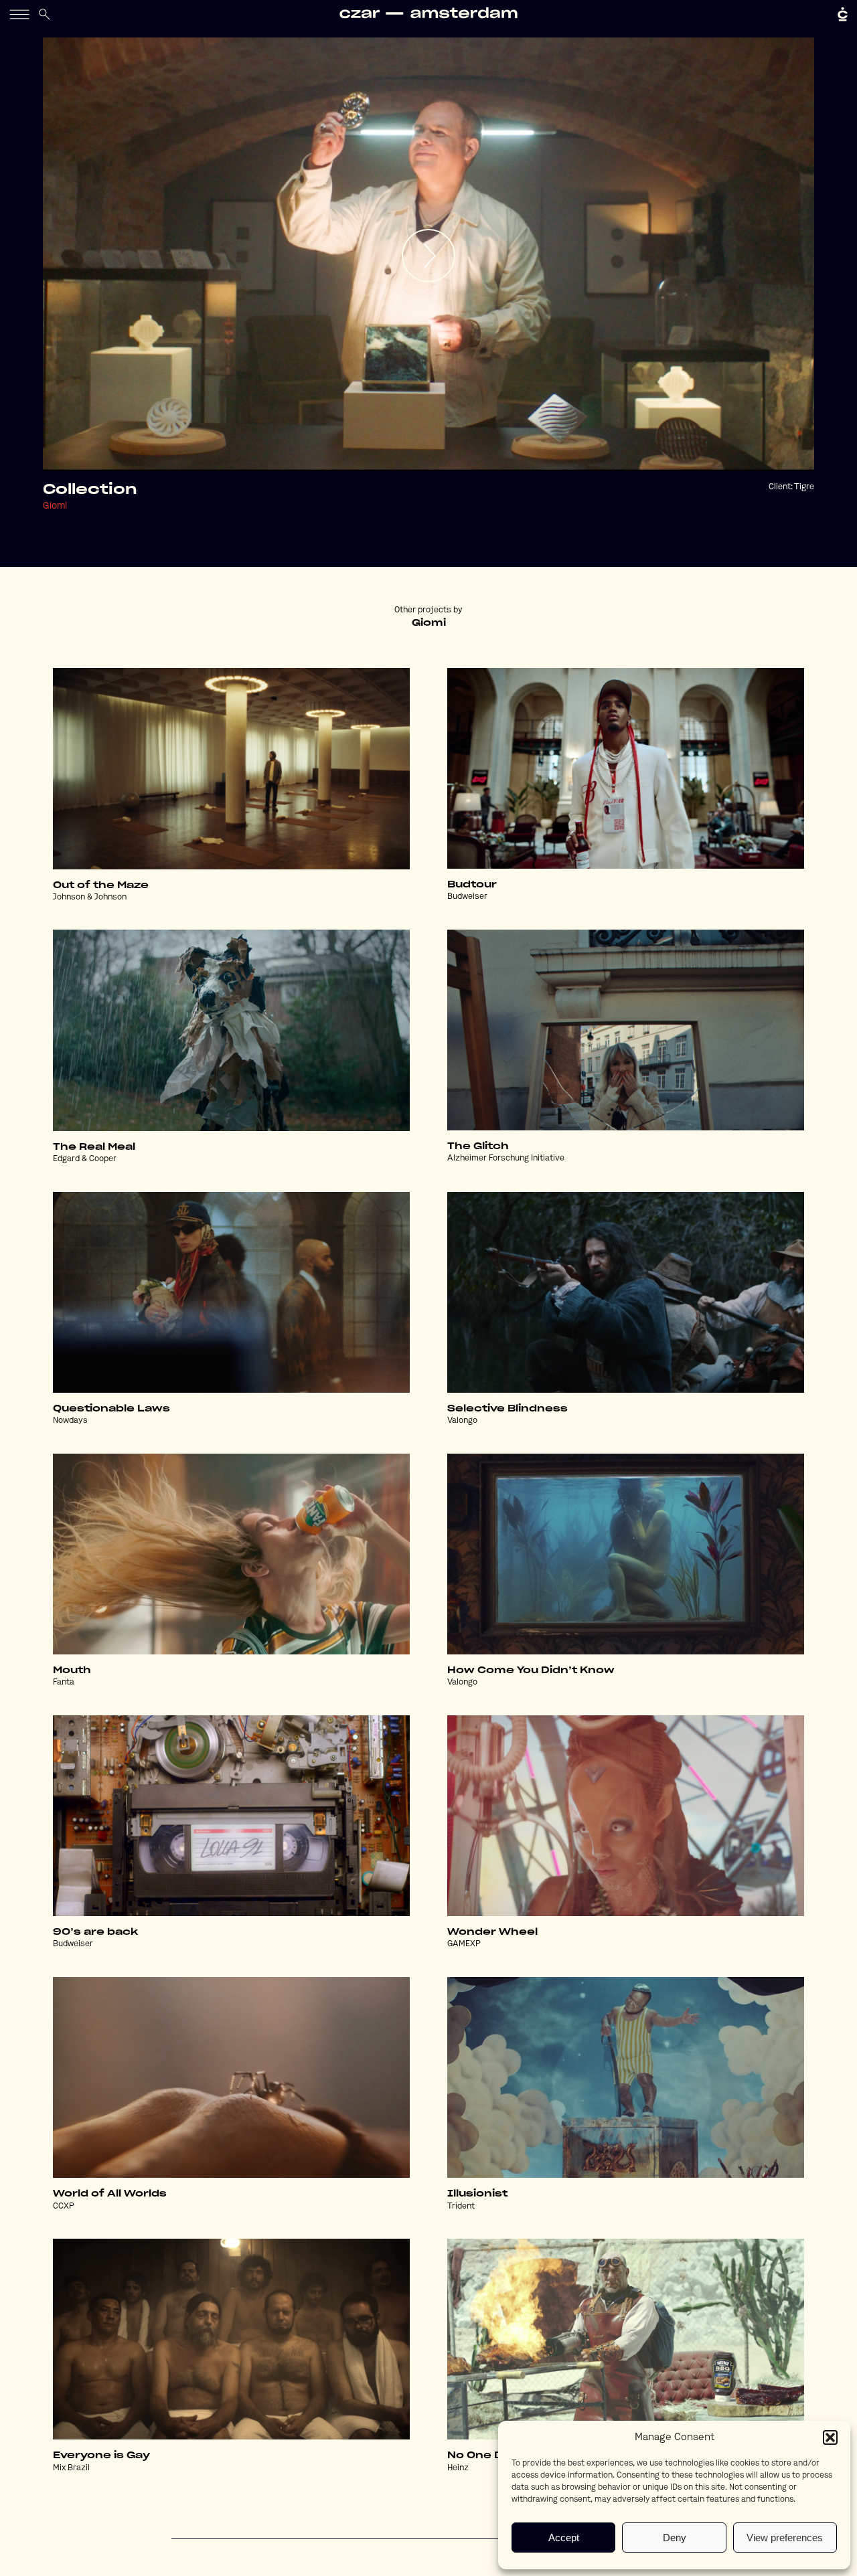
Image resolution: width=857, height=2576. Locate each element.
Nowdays (70, 1421)
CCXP (64, 2207)
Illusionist (477, 2194)
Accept (564, 2538)
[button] (830, 2437)
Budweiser (467, 897)
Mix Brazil (71, 2468)
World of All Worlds (110, 2194)
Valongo (462, 1421)
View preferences (785, 2538)
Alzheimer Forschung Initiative (506, 1158)
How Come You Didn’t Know (531, 1670)
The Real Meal (94, 1147)
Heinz (458, 2468)
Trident (461, 2207)
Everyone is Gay (101, 2456)
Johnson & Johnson (90, 897)
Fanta (64, 1683)
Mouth (72, 1670)
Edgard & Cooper (85, 1159)
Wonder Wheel (492, 1932)
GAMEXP (464, 1944)
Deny (675, 2538)
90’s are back (95, 1932)
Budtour (472, 885)
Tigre (804, 487)
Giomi (55, 506)
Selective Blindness (508, 1409)
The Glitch (478, 1146)
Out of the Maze (101, 885)
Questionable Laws (111, 1409)
